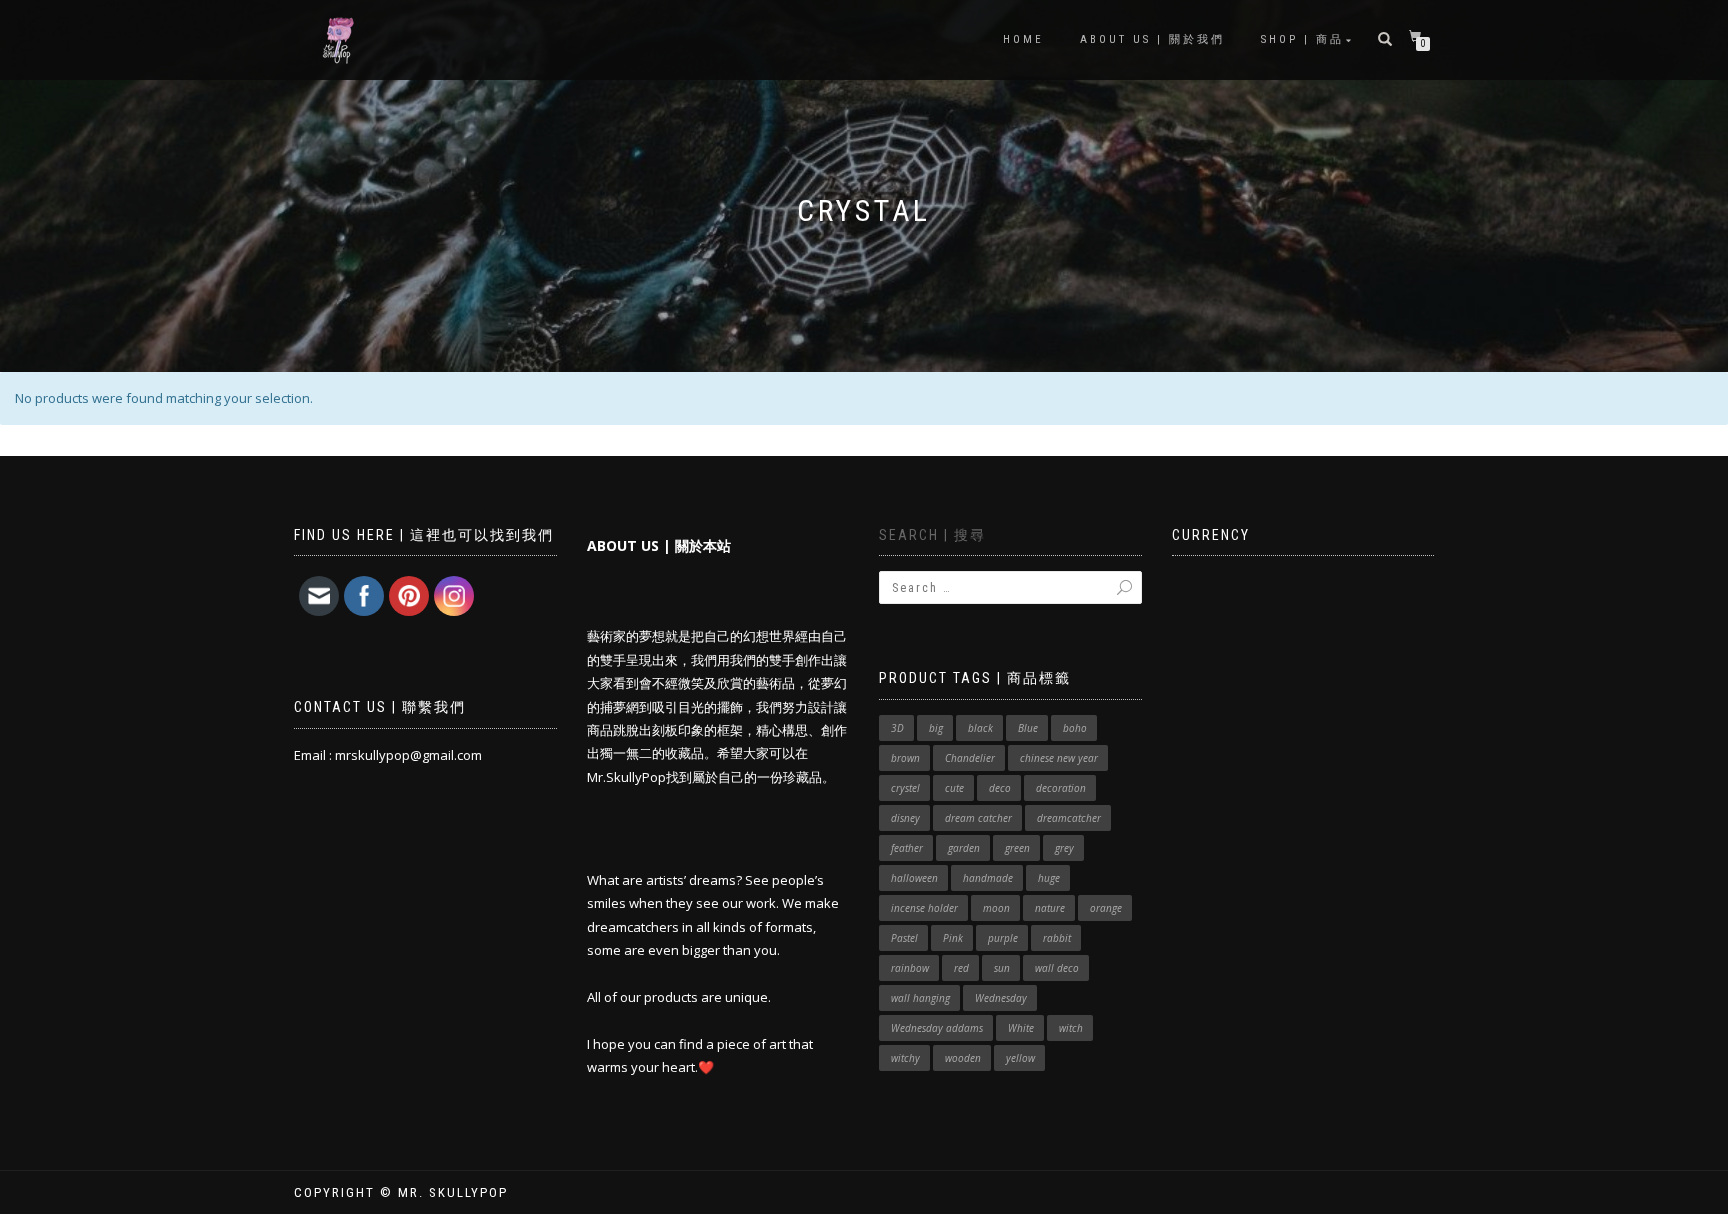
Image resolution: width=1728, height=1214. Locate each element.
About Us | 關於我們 (1152, 39)
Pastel (904, 938)
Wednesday (1001, 998)
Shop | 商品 (1302, 39)
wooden (963, 1058)
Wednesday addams (937, 1028)
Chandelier (970, 758)
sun (1002, 968)
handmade (988, 878)
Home (1023, 39)
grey (1064, 848)
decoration (1061, 788)
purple (1003, 938)
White (1021, 1028)
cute (954, 788)
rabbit (1057, 938)
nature (1050, 908)
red (961, 968)
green (1017, 848)
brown (905, 758)
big (936, 728)
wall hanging (920, 998)
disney (905, 818)
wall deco (1057, 968)
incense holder (924, 908)
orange (1106, 908)
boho (1075, 728)
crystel (905, 788)
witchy (905, 1058)
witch (1071, 1028)
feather (907, 848)
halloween (914, 878)
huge (1049, 878)
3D (897, 728)
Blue (1028, 728)
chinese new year (1059, 758)
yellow (1020, 1058)
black (980, 728)
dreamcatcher (1069, 818)
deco (1000, 788)
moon (996, 908)
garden (964, 848)
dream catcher (978, 818)
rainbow (910, 968)
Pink (953, 938)
